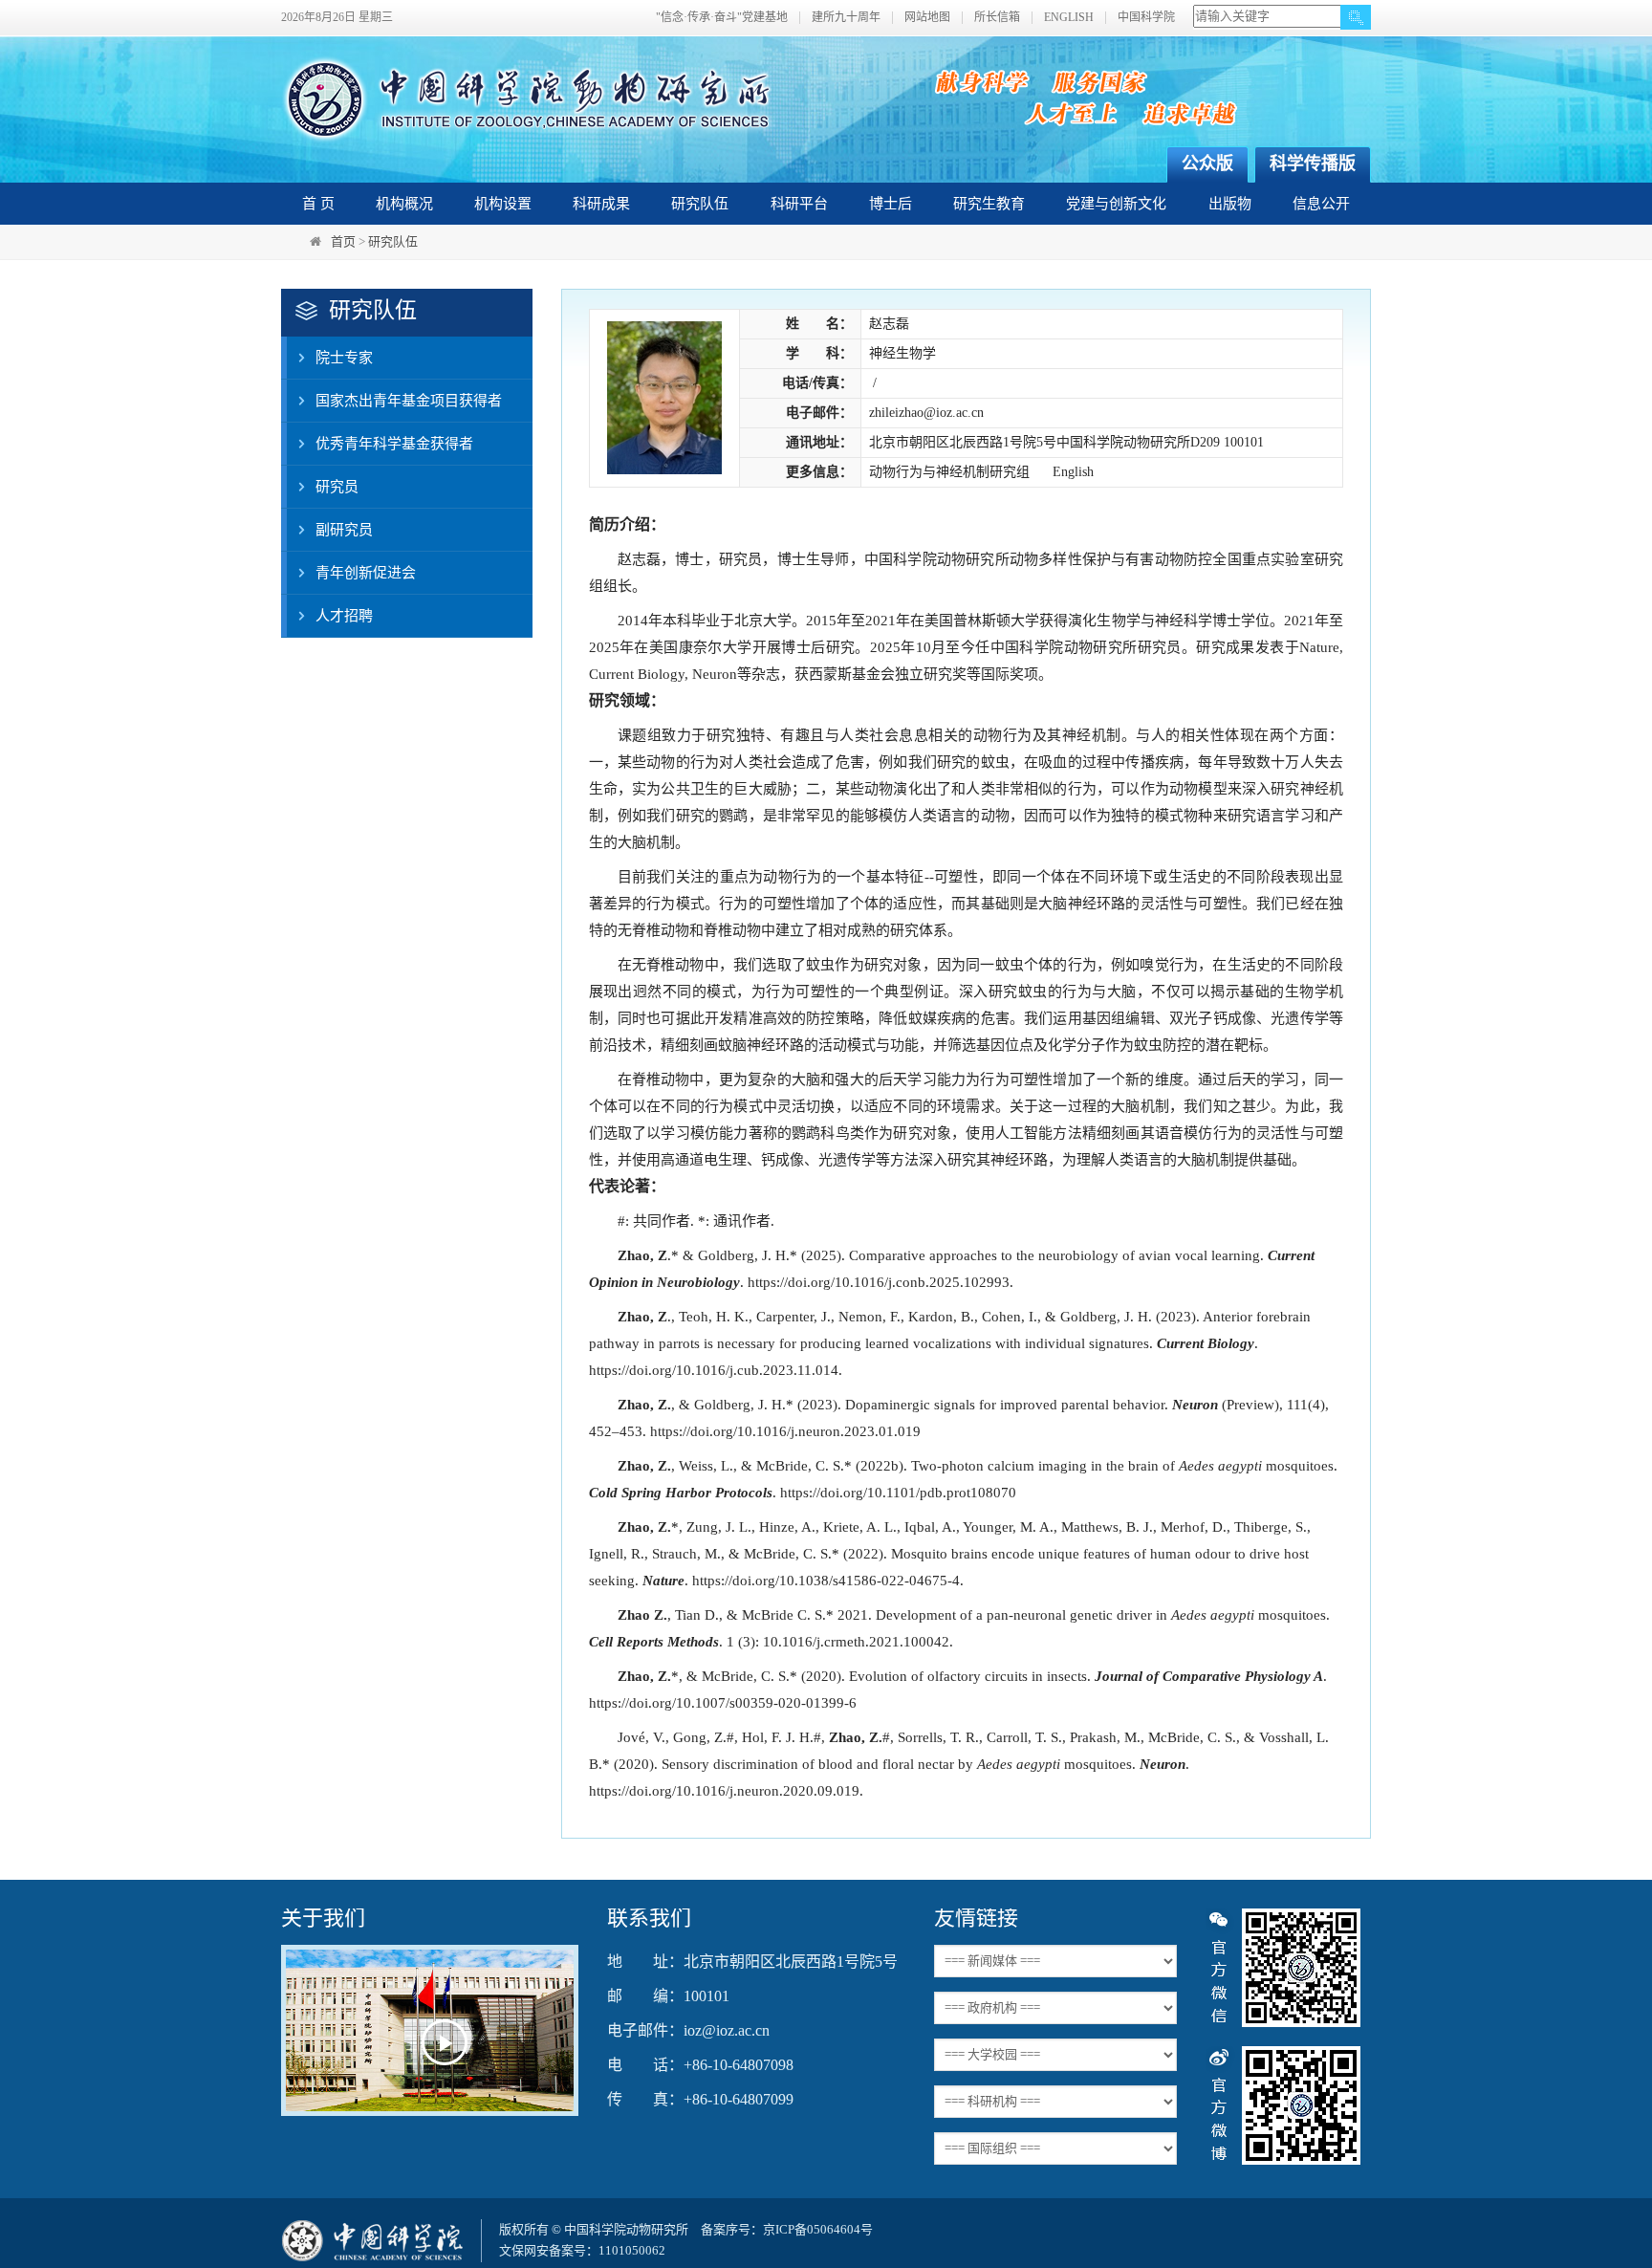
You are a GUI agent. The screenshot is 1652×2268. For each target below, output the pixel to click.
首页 (343, 241)
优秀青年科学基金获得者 (394, 444)
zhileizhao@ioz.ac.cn (926, 413)
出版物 (1230, 204)
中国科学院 (1146, 18)
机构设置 (503, 204)
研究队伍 (700, 204)
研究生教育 (989, 204)
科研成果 (601, 204)
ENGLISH (1069, 18)
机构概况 (404, 204)
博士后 (891, 204)
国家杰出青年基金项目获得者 (409, 401)
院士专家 (344, 358)
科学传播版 (1313, 164)
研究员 (337, 487)
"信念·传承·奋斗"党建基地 (722, 18)
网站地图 (927, 18)
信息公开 (1321, 204)
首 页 (318, 204)
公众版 (1207, 164)
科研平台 (799, 204)
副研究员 (344, 530)
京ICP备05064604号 (818, 2229)
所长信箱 (997, 18)
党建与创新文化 (1116, 204)
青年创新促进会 (366, 573)
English (1073, 472)
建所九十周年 (846, 18)
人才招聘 (344, 616)
